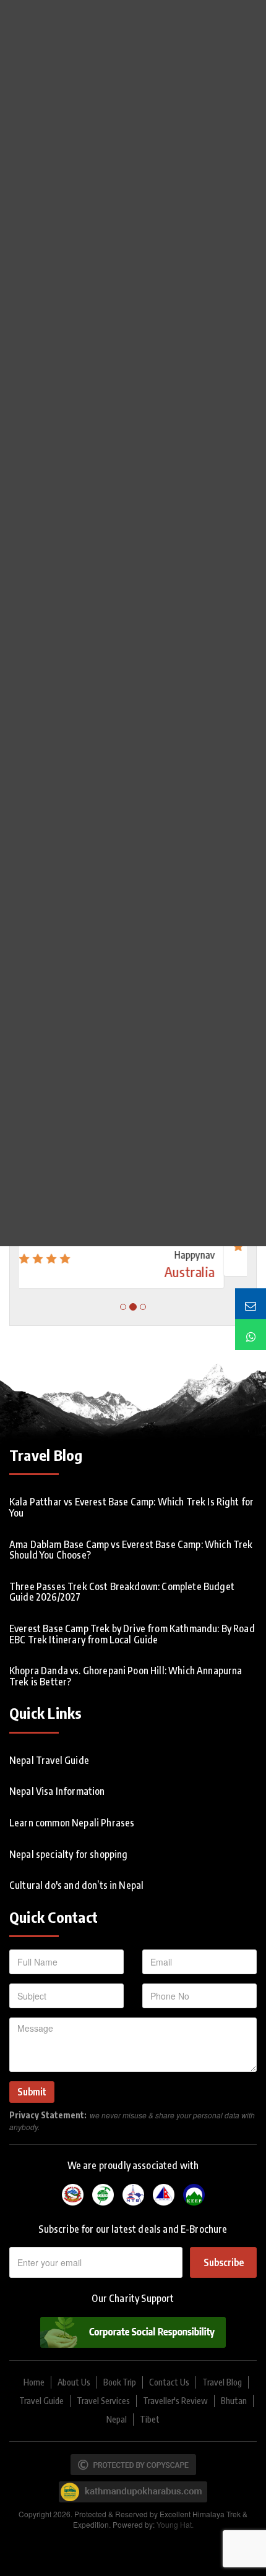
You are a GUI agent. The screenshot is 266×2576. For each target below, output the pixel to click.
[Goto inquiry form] (251, 1304)
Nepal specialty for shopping (68, 1854)
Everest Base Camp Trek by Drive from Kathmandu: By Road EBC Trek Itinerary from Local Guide (132, 1634)
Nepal (117, 2419)
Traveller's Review (175, 2401)
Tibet (150, 2419)
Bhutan (234, 2401)
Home (34, 2382)
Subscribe (224, 2262)
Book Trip (120, 2382)
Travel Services (103, 2401)
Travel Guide (41, 2401)
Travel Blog (222, 2382)
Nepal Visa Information (57, 1791)
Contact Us (169, 2382)
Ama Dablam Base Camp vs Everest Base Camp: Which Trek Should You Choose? (131, 1550)
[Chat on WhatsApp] (251, 1335)
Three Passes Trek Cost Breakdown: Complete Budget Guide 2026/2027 (122, 1592)
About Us (74, 2382)
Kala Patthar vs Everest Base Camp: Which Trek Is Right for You (131, 1507)
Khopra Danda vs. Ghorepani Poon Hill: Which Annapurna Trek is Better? (126, 1676)
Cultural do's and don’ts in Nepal (76, 1885)
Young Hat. (175, 2524)
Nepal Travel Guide (49, 1760)
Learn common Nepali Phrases (72, 1823)
